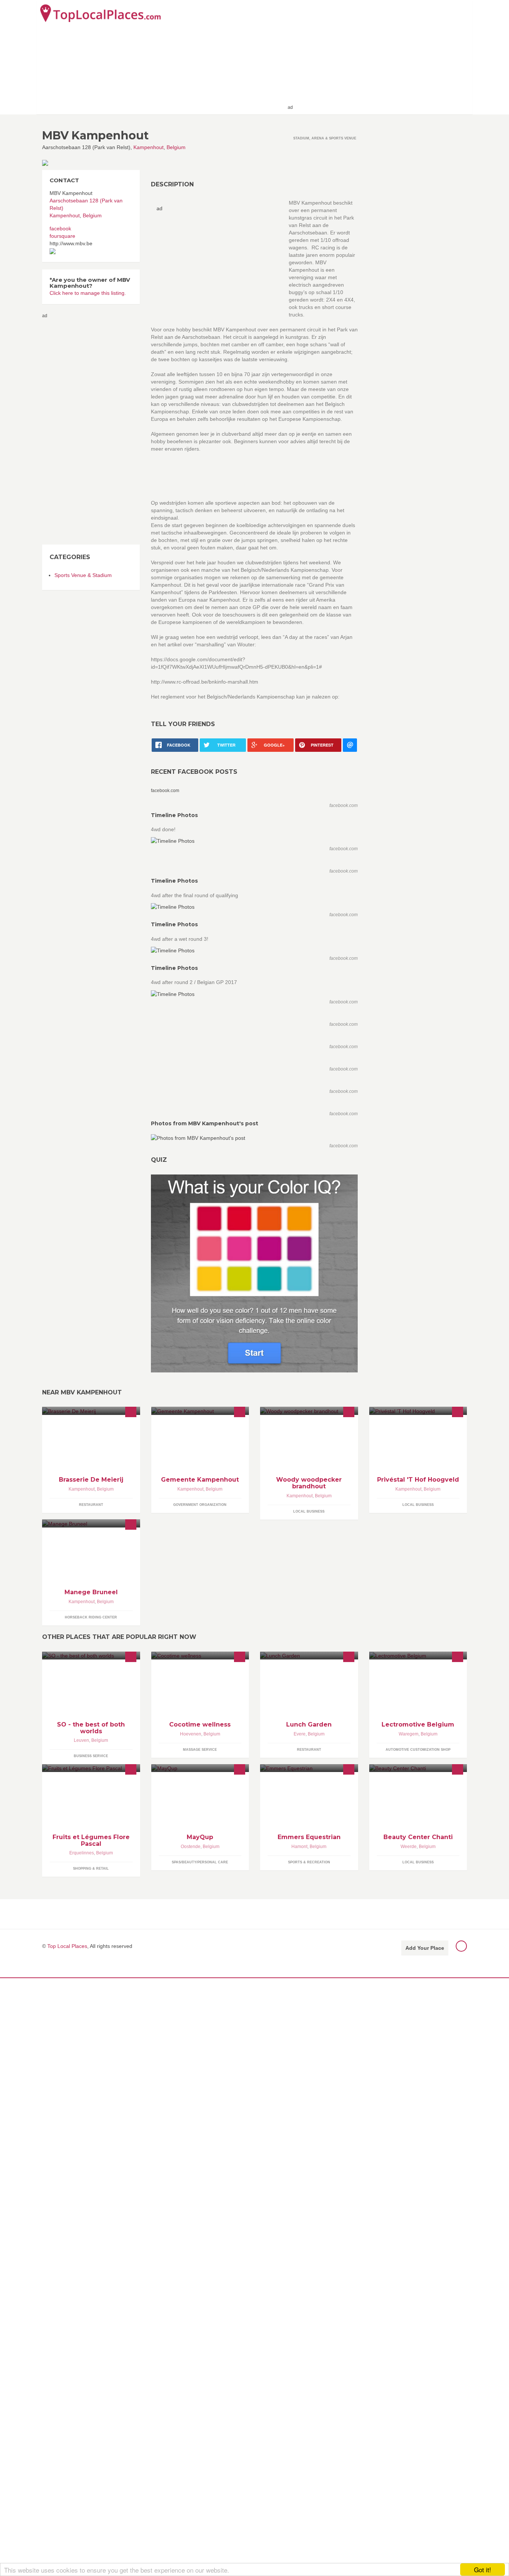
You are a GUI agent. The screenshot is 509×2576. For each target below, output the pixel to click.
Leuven (81, 1740)
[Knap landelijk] (200, 1411)
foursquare (62, 236)
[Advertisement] (382, 57)
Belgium (176, 147)
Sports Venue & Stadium (83, 575)
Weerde (409, 1847)
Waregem (409, 1734)
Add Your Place (425, 1948)
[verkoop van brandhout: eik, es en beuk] (309, 1411)
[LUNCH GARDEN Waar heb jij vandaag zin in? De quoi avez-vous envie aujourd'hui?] (309, 1656)
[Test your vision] (254, 1273)
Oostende (191, 1847)
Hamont (299, 1847)
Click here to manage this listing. (88, 293)
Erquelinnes (82, 1853)
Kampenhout (148, 147)
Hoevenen (191, 1734)
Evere (300, 1734)
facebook (60, 228)
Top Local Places (67, 1946)
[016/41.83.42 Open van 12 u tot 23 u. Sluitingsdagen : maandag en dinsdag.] (91, 1411)
